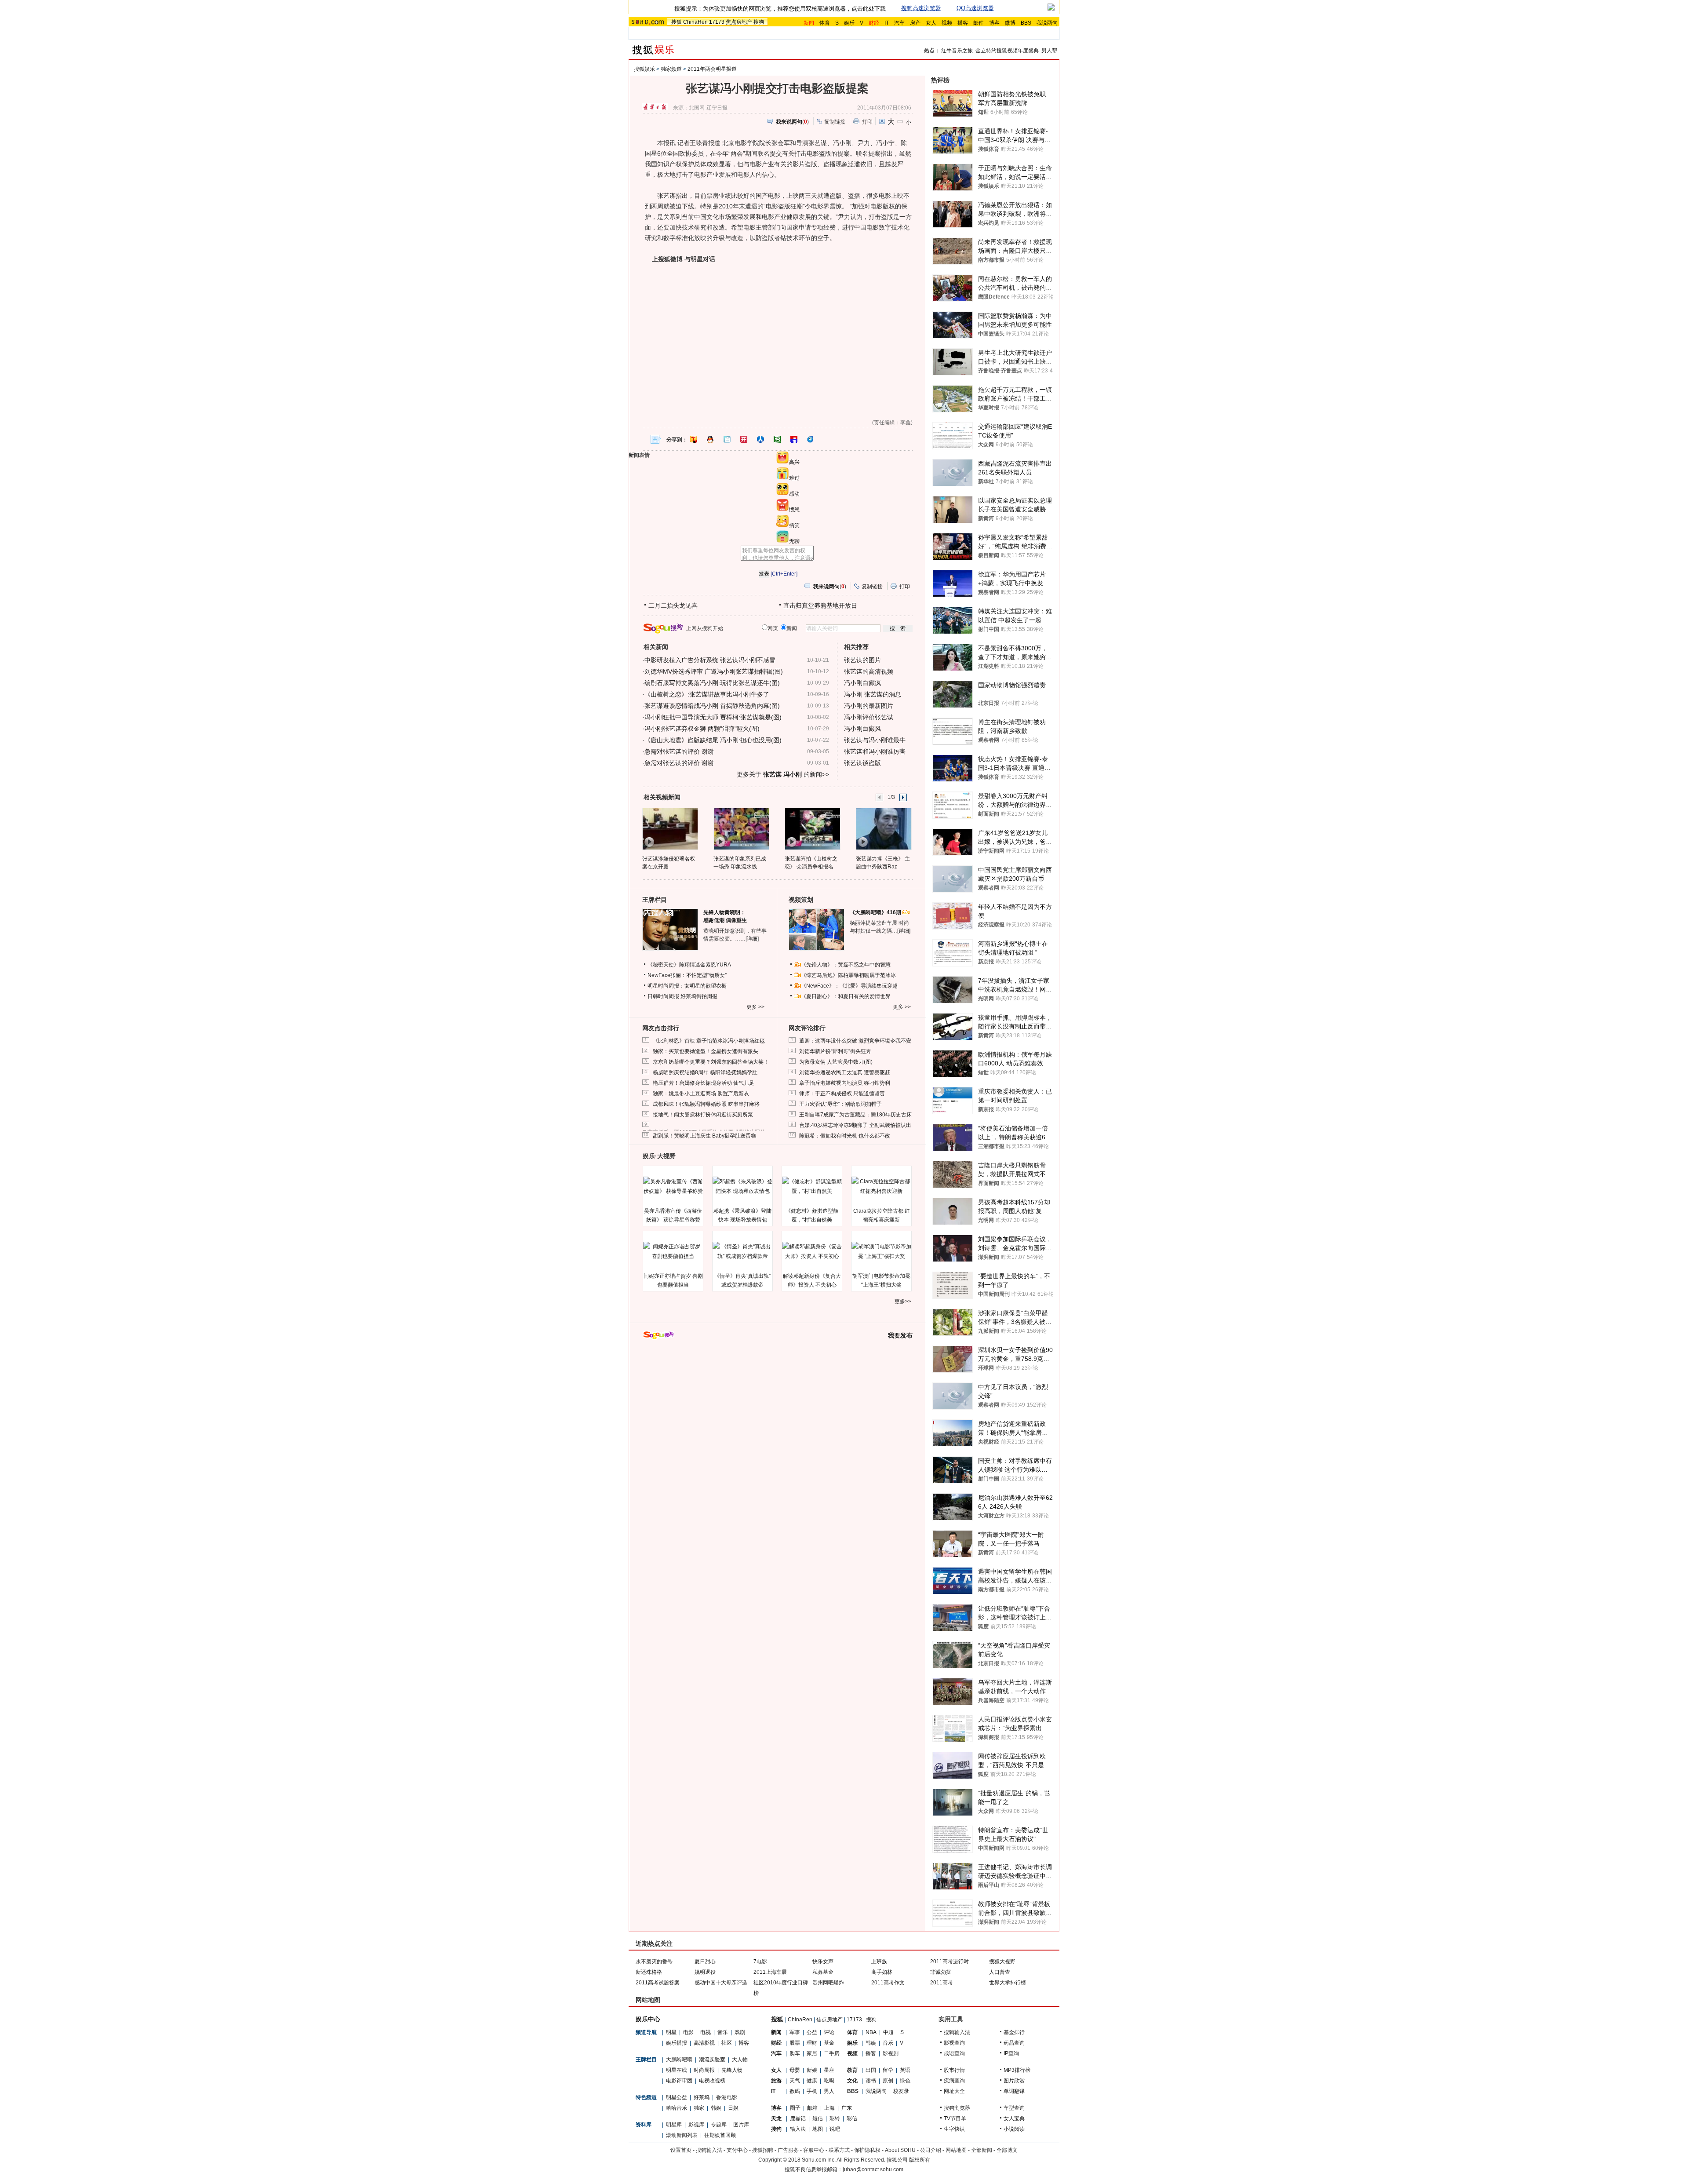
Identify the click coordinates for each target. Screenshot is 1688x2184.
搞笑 (794, 525)
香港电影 (727, 2097)
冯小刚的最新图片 (869, 706)
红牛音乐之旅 (957, 51)
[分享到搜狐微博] (694, 439)
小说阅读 (1014, 2129)
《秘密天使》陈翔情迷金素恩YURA (689, 965)
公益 (812, 2032)
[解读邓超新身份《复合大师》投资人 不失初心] (812, 1251)
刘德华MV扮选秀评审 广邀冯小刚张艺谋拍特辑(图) (714, 671)
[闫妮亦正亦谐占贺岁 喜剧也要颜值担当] (673, 1251)
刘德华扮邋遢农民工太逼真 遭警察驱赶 (845, 1072)
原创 (888, 2081)
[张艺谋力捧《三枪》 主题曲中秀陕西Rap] (883, 828)
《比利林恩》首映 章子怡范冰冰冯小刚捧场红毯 (709, 1041)
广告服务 (788, 2150)
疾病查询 (954, 2081)
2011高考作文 (888, 1983)
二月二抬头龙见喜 (673, 605)
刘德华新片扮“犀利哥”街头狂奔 (835, 1051)
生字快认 (954, 2129)
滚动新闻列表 (682, 2135)
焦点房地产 (739, 22)
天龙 (776, 2118)
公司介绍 (931, 2150)
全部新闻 (982, 2150)
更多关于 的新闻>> (783, 774)
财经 (776, 2043)
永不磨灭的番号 (654, 1962)
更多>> (903, 1302)
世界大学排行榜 (1008, 1983)
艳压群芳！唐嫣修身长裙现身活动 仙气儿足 (704, 1083)
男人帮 (1049, 51)
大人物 (740, 2060)
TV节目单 (955, 2118)
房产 (915, 23)
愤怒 (794, 510)
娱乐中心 (648, 2019)
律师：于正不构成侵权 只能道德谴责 (842, 1094)
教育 (852, 2070)
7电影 (760, 1962)
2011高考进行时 (949, 1962)
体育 (825, 23)
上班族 (879, 1962)
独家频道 (671, 69)
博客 (994, 23)
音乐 (723, 2032)
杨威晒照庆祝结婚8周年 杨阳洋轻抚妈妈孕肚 (705, 1072)
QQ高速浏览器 (975, 8)
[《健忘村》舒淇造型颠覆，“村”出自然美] (812, 1186)
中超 (888, 2032)
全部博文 (1007, 2150)
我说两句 (1047, 23)
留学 (888, 2070)
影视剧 (891, 2053)
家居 (812, 2053)
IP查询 (1011, 2053)
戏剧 (740, 2032)
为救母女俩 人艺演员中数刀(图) (836, 1062)
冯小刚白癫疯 (862, 683)
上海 (829, 2108)
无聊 (794, 541)
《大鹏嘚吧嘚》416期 (876, 912)
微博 (1010, 23)
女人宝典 (1014, 2118)
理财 (812, 2043)
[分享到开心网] (744, 439)
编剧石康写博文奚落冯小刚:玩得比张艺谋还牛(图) (712, 683)
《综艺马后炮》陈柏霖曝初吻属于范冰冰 (848, 975)
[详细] (752, 939)
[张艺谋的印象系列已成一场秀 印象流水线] (741, 828)
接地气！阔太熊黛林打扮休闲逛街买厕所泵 (703, 1115)
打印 (867, 122)
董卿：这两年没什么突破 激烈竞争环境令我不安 (855, 1041)
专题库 (719, 2125)
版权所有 (920, 2160)
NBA (871, 2032)
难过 (794, 478)
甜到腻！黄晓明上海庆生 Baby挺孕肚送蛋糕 (704, 1136)
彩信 (852, 2118)
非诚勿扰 (941, 1972)
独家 (699, 2108)
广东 (847, 2108)
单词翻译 (1014, 2091)
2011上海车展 (770, 1972)
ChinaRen (695, 22)
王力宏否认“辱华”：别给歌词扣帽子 (840, 1104)
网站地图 (956, 2150)
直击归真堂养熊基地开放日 (820, 605)
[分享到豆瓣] (777, 439)
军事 (795, 2032)
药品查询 (1014, 2043)
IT (887, 23)
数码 (795, 2091)
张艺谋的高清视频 (869, 671)
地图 (818, 2129)
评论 (829, 2032)
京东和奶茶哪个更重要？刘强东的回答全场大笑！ (711, 1062)
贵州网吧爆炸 (828, 1983)
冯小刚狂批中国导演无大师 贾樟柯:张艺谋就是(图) (713, 717)
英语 (905, 2070)
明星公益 (677, 2097)
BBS (1026, 23)
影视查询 (954, 2043)
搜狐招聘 (763, 2150)
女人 (931, 23)
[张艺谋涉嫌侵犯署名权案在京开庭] (670, 828)
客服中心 (814, 2150)
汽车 (899, 23)
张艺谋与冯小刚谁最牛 (875, 740)
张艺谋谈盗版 (862, 763)
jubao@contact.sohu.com (873, 2169)
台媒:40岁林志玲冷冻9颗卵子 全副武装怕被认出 (855, 1125)
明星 (671, 2032)
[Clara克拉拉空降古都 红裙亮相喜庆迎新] (881, 1186)
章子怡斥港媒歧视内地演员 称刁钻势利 (845, 1083)
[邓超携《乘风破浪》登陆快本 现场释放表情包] (742, 1186)
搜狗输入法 (957, 2032)
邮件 (979, 23)
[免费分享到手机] (811, 439)
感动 (794, 494)
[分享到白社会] (727, 439)
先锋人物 (732, 2070)
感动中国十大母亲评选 (721, 1983)
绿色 (905, 2081)
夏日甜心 (705, 1962)
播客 (963, 23)
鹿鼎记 (798, 2118)
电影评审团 (679, 2081)
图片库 (741, 2125)
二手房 (832, 2053)
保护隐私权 (867, 2150)
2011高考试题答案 (658, 1983)
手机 (812, 2091)
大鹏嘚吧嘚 (679, 2060)
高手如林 (882, 1972)
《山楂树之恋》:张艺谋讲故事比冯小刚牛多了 (707, 694)
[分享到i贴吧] (794, 439)
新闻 (776, 2032)
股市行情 (954, 2070)
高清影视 (704, 2043)
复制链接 (835, 122)
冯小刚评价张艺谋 (869, 717)
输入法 (798, 2129)
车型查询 (1014, 2108)
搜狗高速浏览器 (921, 8)
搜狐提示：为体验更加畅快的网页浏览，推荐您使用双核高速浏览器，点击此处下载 (780, 9)
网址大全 (954, 2091)
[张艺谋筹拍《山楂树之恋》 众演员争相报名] (812, 828)
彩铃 (835, 2118)
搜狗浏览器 (957, 2108)
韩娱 (716, 2108)
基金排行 (1014, 2032)
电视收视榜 (712, 2081)
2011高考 (942, 1983)
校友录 (901, 2091)
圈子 (795, 2108)
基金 (829, 2043)
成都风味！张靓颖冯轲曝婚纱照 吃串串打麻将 (706, 1104)
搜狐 (677, 22)
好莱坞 (702, 2097)
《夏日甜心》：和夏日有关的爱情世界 (846, 996)
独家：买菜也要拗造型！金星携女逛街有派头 (706, 1051)
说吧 (835, 2129)
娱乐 (849, 23)
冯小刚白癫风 (862, 729)
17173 (717, 22)
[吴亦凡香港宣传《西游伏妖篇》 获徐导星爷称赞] (673, 1186)
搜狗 (759, 22)
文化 (852, 2081)
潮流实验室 (712, 2060)
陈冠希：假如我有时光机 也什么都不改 (845, 1136)
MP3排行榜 (1017, 2070)
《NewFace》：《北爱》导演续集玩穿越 (849, 986)
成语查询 (954, 2053)
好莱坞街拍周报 (699, 996)
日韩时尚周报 (663, 996)
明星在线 (677, 2070)
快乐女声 (823, 1962)
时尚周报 (704, 2070)
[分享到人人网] (760, 439)
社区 (727, 2043)
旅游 (776, 2081)
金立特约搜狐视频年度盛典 (1007, 51)
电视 (706, 2032)
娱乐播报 (677, 2043)
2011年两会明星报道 (712, 69)
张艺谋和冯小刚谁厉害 (875, 751)
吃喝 (829, 2081)
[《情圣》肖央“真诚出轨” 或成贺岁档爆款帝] (742, 1251)
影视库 (696, 2125)
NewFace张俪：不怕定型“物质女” (687, 975)
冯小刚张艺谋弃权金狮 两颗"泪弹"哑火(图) (702, 729)
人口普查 (1000, 1972)
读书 (871, 2081)
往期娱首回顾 (720, 2135)
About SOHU (900, 2150)
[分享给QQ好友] (710, 439)
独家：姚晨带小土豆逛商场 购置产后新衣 (701, 1094)
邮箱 (812, 2108)
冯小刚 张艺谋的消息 (873, 694)
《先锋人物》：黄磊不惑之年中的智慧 (846, 965)
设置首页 (681, 2150)
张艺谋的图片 (862, 660)
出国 (871, 2070)
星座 (829, 2070)
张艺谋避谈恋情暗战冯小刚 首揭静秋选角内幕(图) (712, 706)
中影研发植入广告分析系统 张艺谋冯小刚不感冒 (710, 660)
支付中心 (737, 2150)
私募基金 (823, 1972)
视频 (947, 23)
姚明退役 (705, 1972)
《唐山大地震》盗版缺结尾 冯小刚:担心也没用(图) (713, 740)
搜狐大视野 (1002, 1962)
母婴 (795, 2070)
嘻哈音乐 (677, 2108)
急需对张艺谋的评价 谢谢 (679, 751)
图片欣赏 (1014, 2081)
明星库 (674, 2125)
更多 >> (755, 1007)
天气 (795, 2081)
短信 (818, 2118)
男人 (829, 2091)
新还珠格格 (649, 1972)
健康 (812, 2081)
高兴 (794, 462)
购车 (795, 2053)
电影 (688, 2032)
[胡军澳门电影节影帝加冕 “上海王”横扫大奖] (881, 1251)
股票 (795, 2043)
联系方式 (839, 2150)
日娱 (733, 2108)
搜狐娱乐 (644, 69)
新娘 (812, 2070)
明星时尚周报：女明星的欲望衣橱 (687, 986)
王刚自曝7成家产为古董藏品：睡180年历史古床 (855, 1115)
